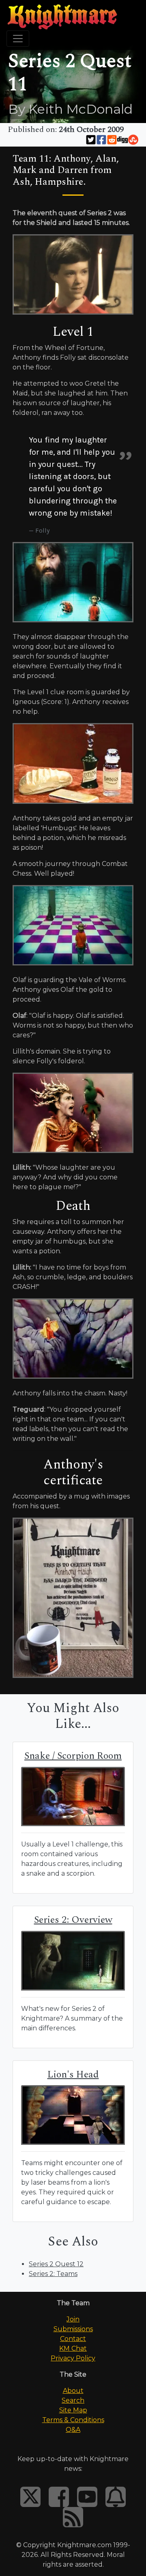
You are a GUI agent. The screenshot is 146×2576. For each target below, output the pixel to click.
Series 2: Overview (73, 1920)
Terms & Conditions (73, 2420)
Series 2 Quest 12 (56, 2264)
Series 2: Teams (53, 2274)
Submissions (73, 2329)
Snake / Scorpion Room (73, 1756)
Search (73, 2400)
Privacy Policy (73, 2358)
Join (73, 2319)
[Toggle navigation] (18, 39)
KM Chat (73, 2348)
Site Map (73, 2410)
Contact (73, 2339)
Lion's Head (73, 2075)
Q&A (73, 2430)
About (73, 2391)
